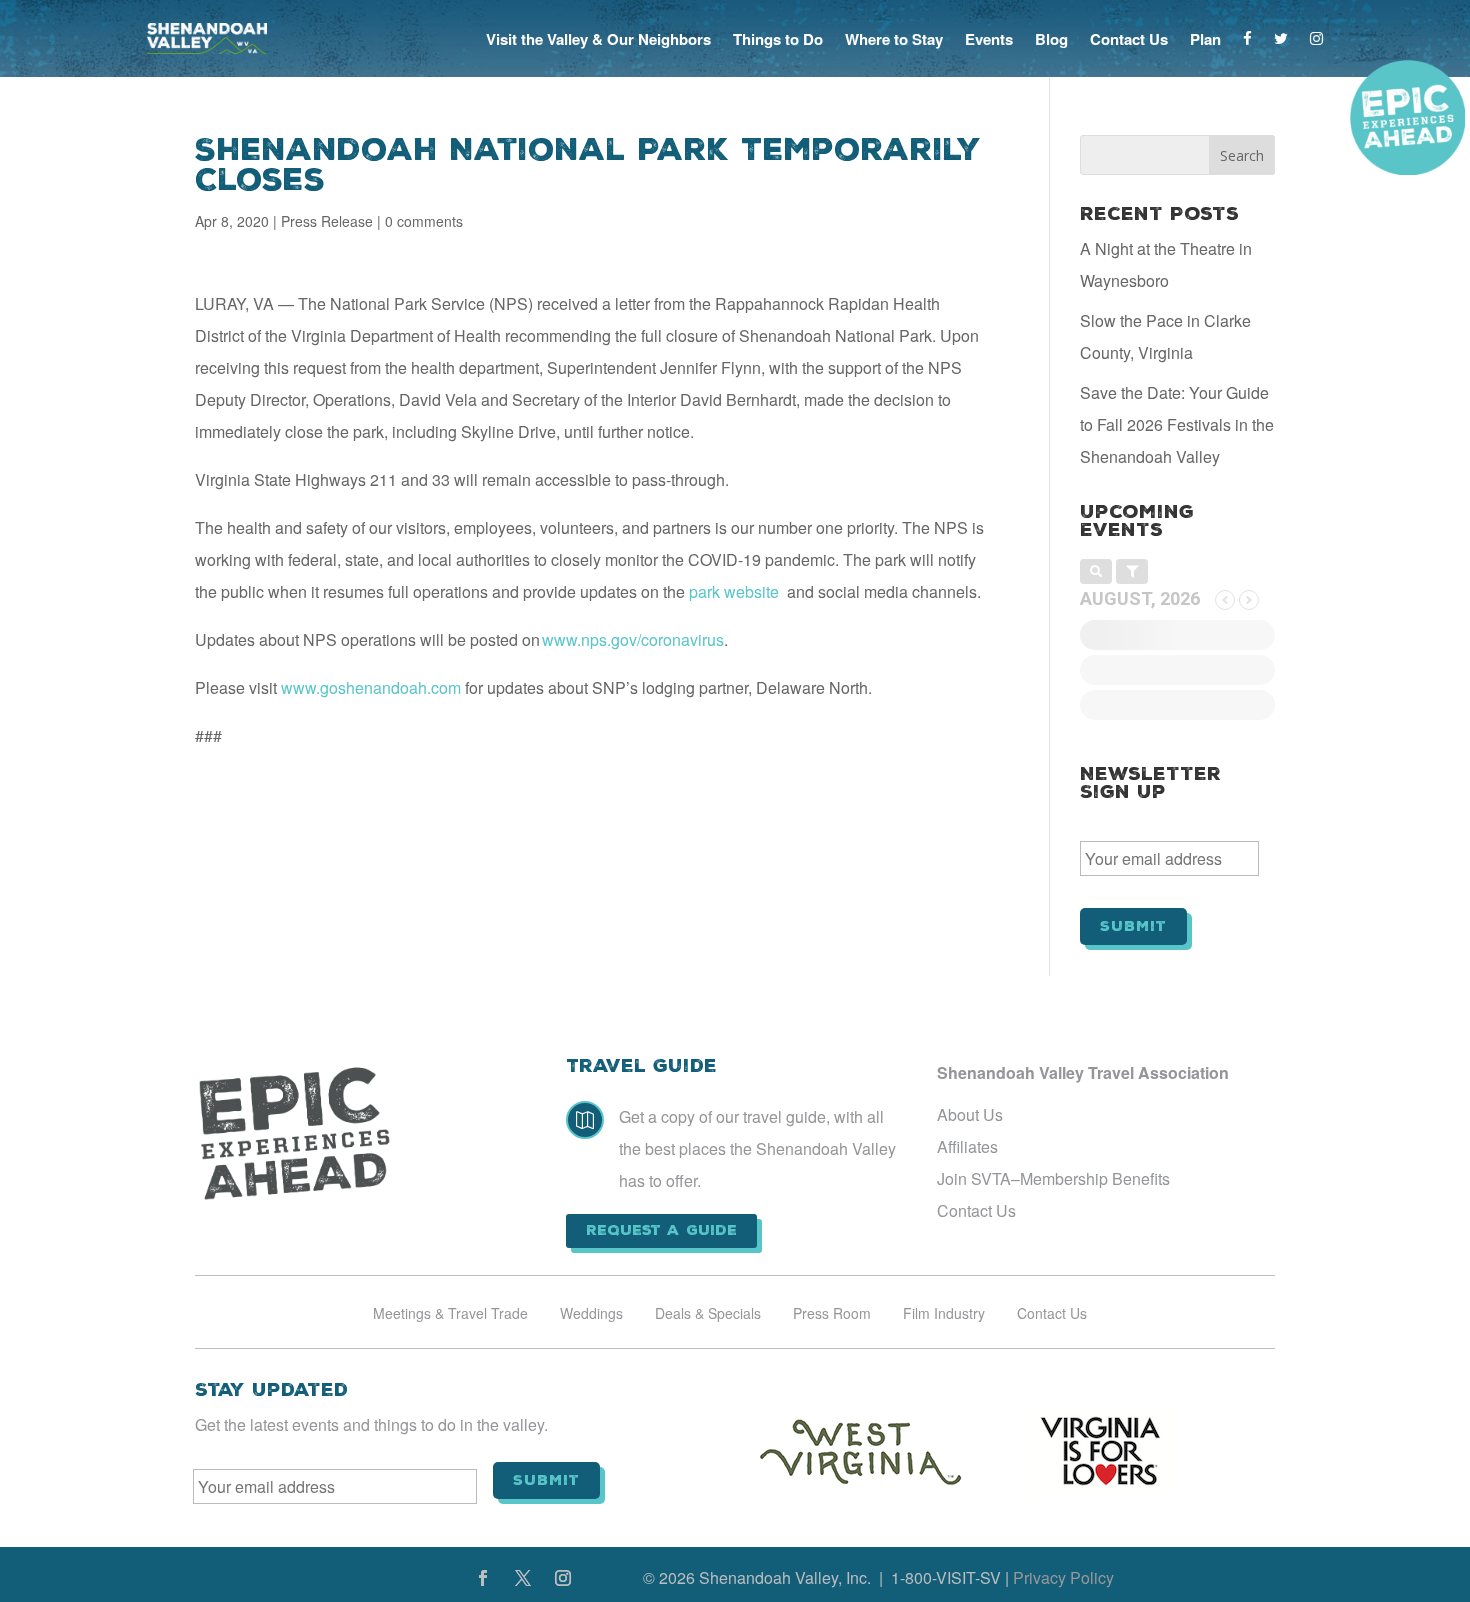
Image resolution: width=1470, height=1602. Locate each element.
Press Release (327, 221)
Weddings (591, 1314)
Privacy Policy (1063, 1577)
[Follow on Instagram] (563, 1578)
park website (734, 591)
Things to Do (778, 39)
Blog (1051, 39)
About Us (970, 1114)
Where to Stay (894, 39)
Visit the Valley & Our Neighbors (598, 39)
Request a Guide (661, 1230)
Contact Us (1129, 39)
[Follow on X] (523, 1578)
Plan (1205, 39)
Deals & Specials (708, 1314)
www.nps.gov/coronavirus (633, 639)
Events (989, 39)
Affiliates (967, 1146)
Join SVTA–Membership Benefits (1053, 1178)
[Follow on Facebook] (483, 1578)
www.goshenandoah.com (371, 687)
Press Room (832, 1314)
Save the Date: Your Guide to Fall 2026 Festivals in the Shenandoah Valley (1177, 424)
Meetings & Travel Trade (450, 1314)
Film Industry (944, 1314)
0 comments (424, 221)
